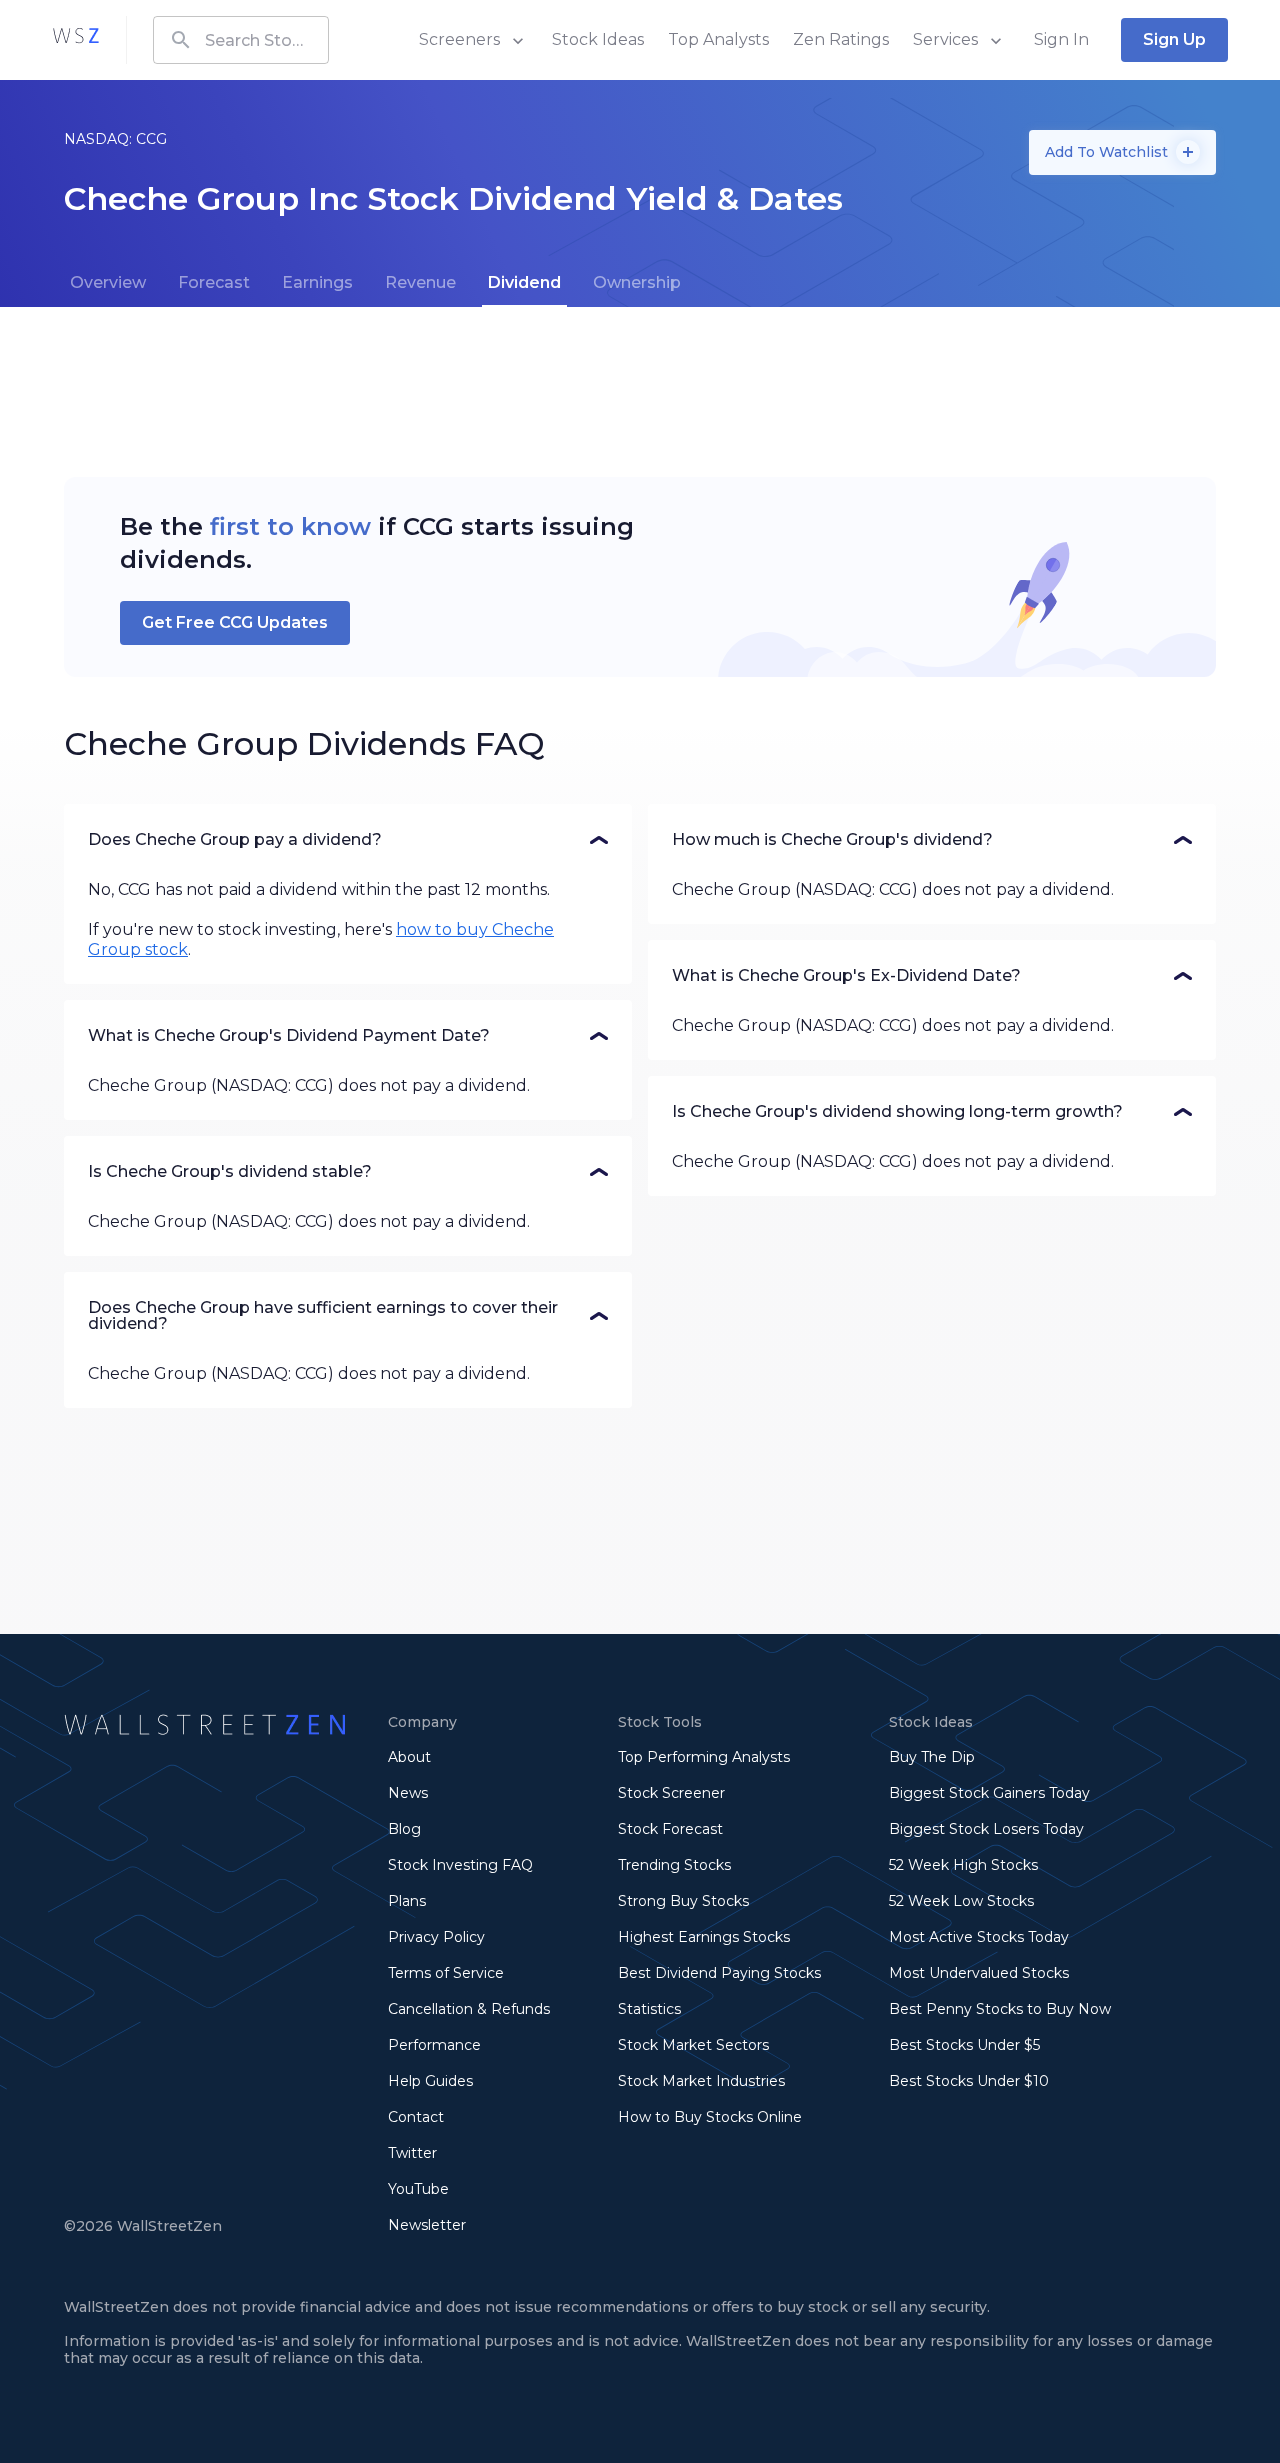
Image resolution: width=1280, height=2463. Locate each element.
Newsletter (427, 2225)
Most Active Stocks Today (979, 1937)
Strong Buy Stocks (683, 1901)
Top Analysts (718, 39)
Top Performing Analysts (704, 1757)
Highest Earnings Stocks (704, 1937)
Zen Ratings (841, 39)
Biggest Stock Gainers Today (989, 1793)
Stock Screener (671, 1793)
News (408, 1793)
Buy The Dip (932, 1757)
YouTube (418, 2189)
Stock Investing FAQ (460, 1865)
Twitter (412, 2153)
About (409, 1757)
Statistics (649, 2009)
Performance (434, 2045)
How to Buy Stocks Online (710, 2117)
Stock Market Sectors (693, 2045)
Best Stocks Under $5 (964, 2045)
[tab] (108, 283)
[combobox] (241, 40)
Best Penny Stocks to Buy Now (1000, 2009)
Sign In (1061, 39)
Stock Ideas (598, 39)
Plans (407, 1901)
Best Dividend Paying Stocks (719, 1973)
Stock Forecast (670, 1829)
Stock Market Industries (701, 2081)
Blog (404, 1829)
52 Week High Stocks (963, 1865)
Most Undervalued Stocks (979, 1973)
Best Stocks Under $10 (969, 2081)
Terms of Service (446, 1973)
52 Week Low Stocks (961, 1901)
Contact (416, 2117)
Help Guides (430, 2081)
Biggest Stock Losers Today (986, 1829)
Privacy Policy (436, 1937)
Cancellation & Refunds (469, 2009)
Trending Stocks (674, 1865)
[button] (348, 840)
